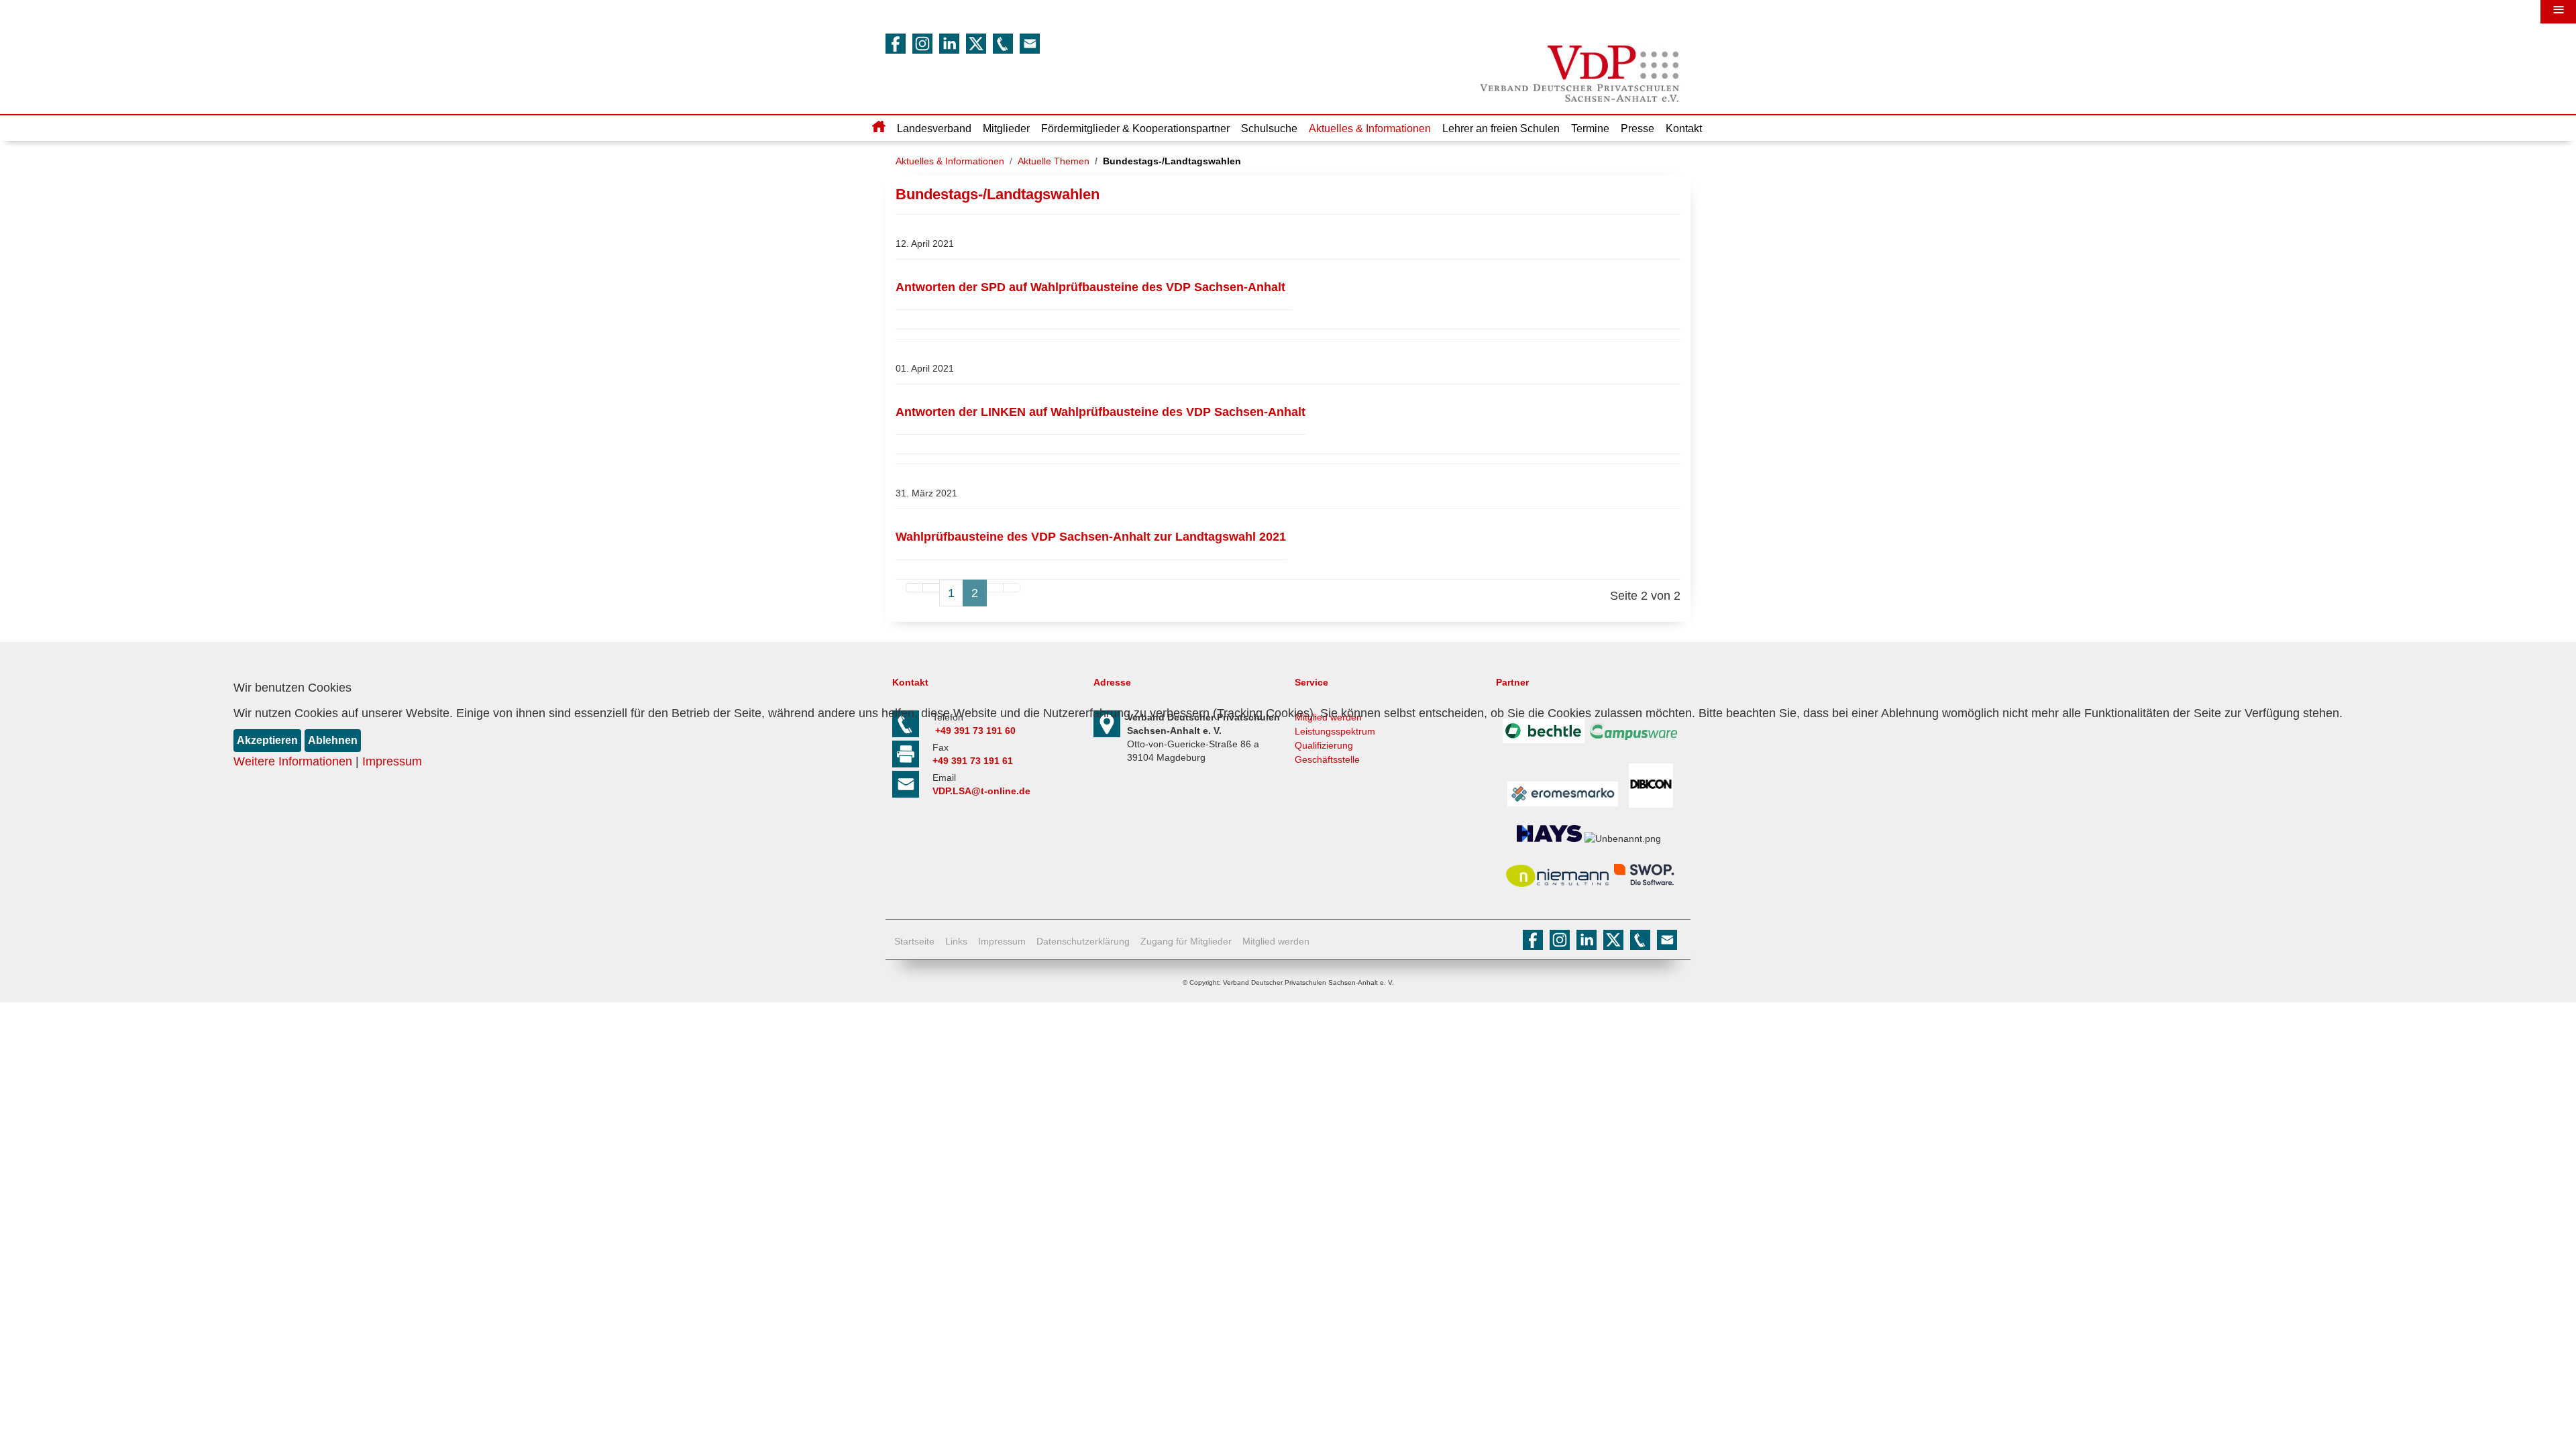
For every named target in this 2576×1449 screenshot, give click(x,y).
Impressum (392, 761)
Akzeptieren (267, 740)
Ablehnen (333, 740)
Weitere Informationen (293, 761)
